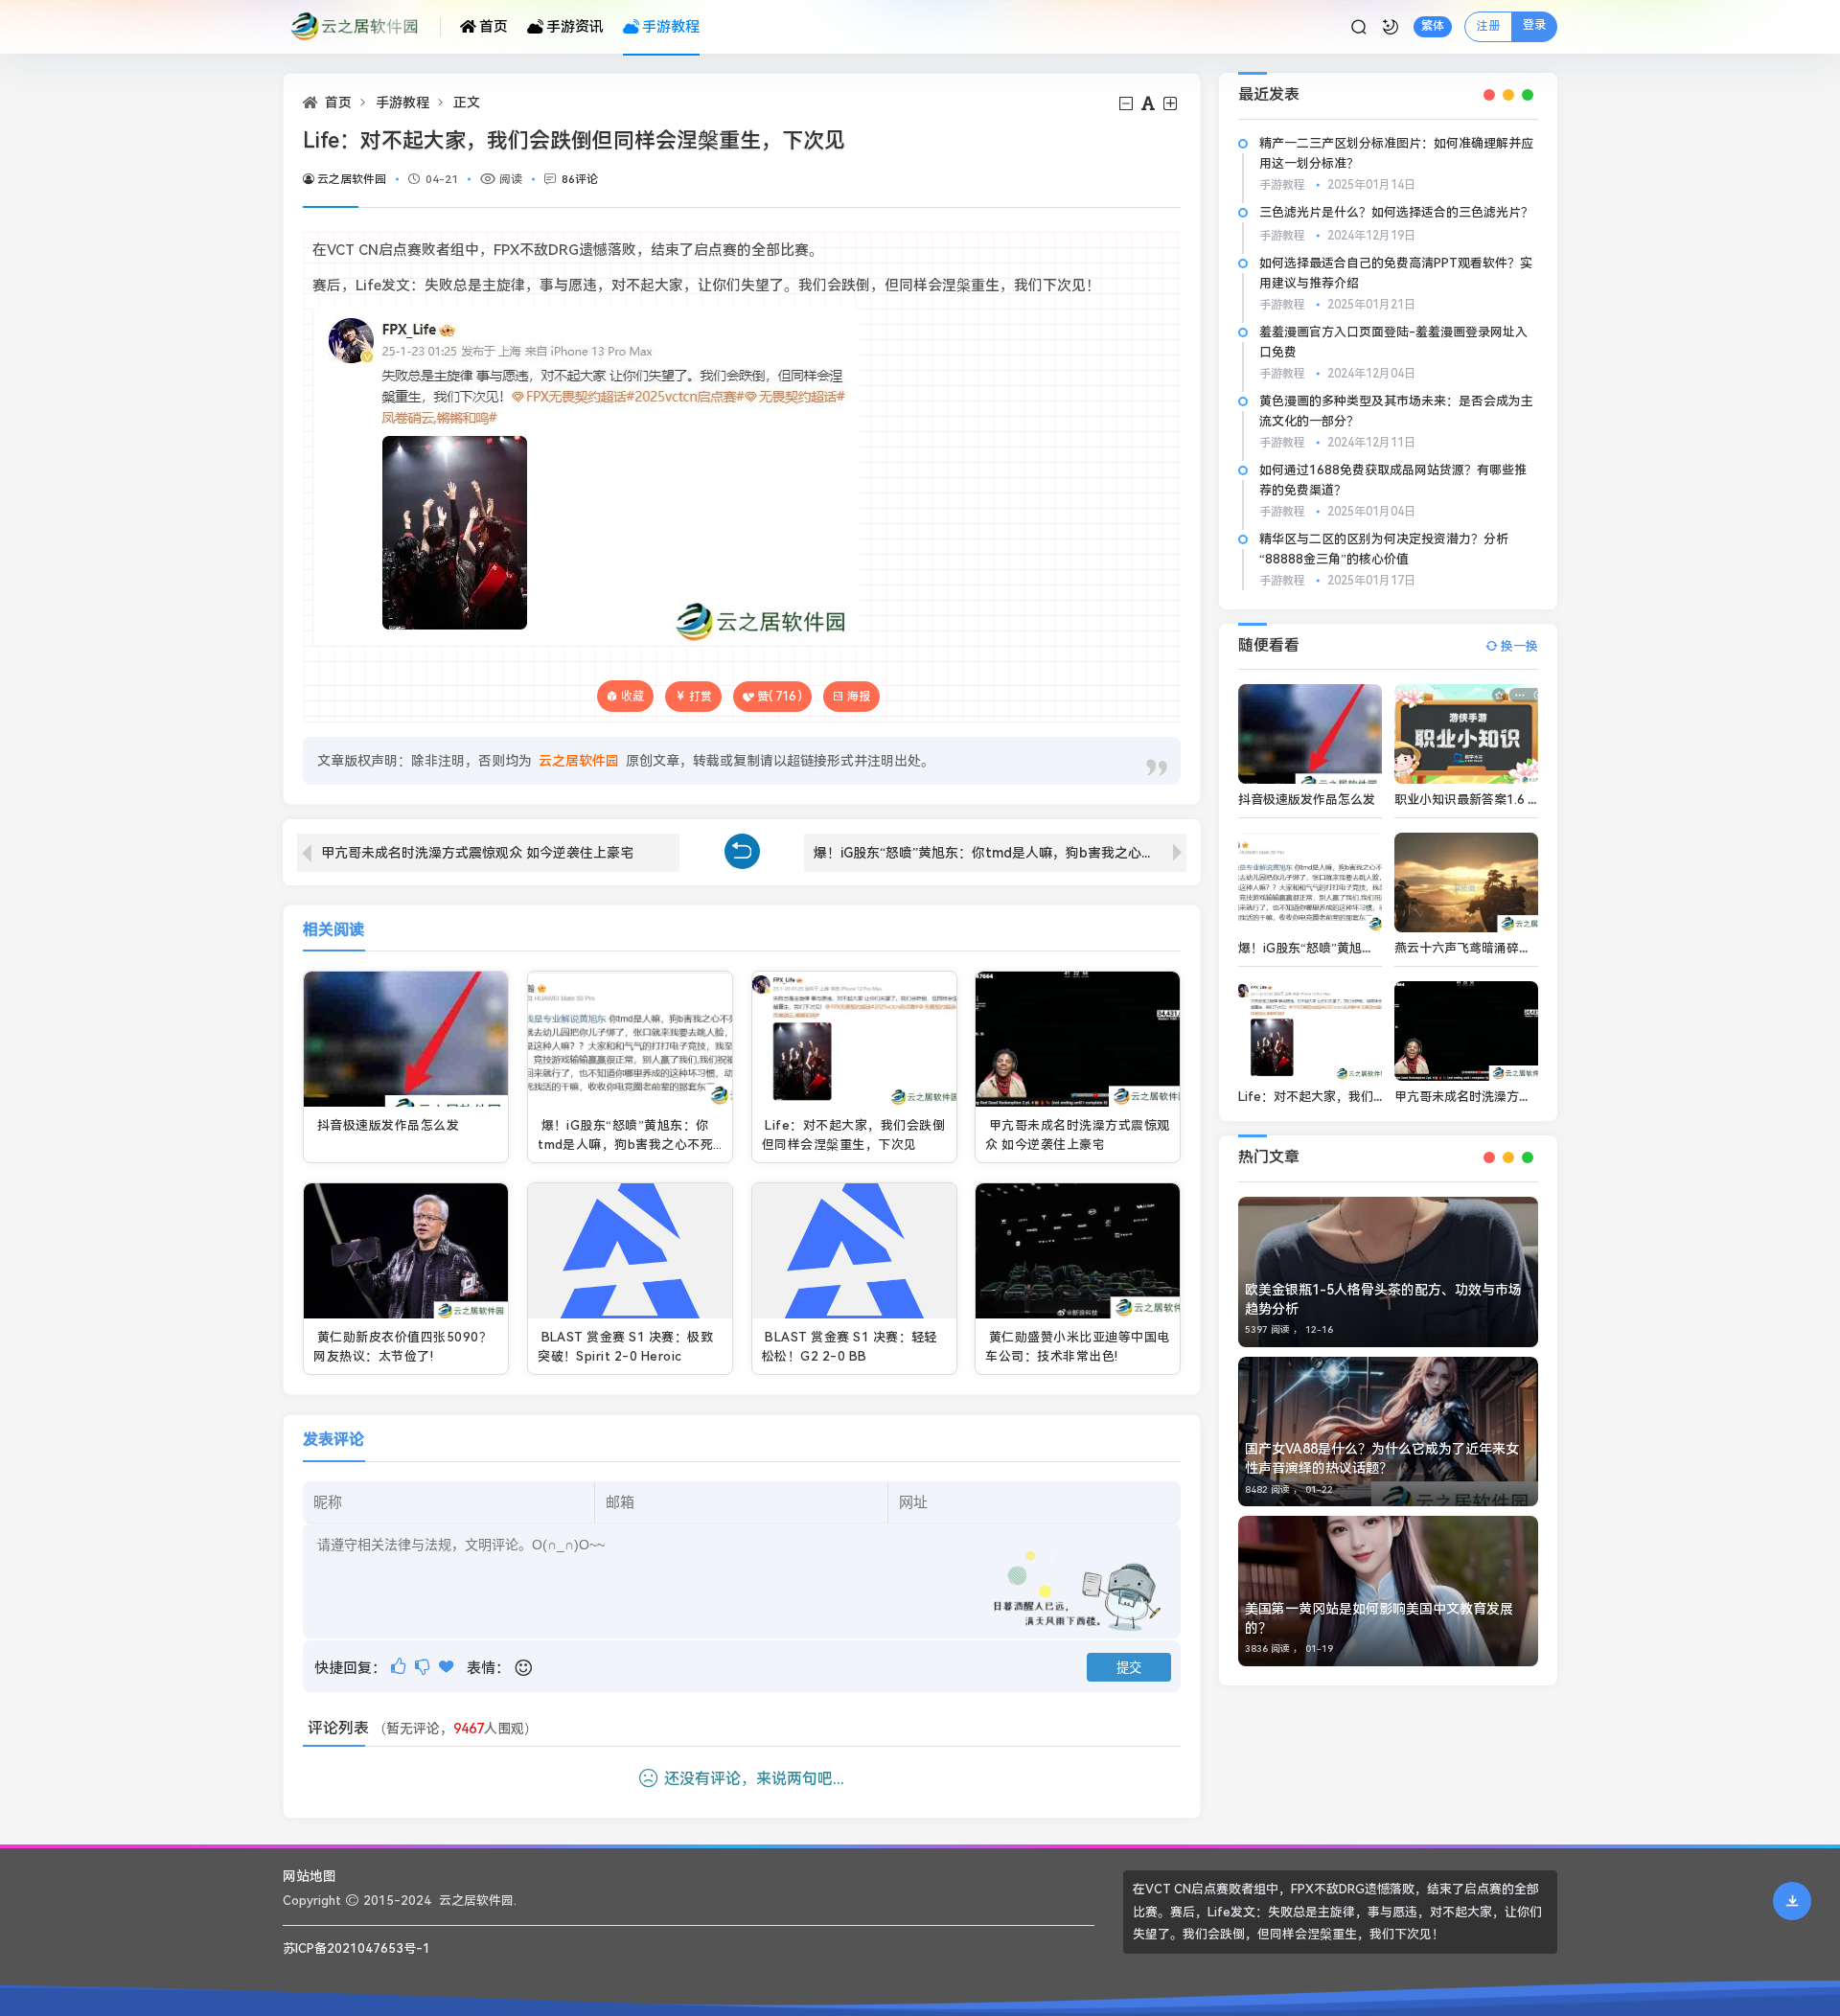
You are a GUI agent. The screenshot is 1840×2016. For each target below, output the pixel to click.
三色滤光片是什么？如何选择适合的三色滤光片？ (1396, 212)
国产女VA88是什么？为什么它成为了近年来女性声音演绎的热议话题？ (1382, 1458)
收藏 (632, 696)
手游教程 (671, 27)
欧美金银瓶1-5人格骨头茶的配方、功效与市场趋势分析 (1383, 1299)
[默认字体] (1150, 104)
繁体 (1433, 26)
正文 (467, 103)
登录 (1534, 25)
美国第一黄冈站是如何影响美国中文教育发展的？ (1379, 1618)
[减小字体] (1127, 104)
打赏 (701, 697)
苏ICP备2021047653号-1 (356, 1948)
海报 (859, 697)
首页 (494, 27)
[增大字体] (1172, 104)
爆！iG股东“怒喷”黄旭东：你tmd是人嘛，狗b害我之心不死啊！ (1000, 853)
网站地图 (310, 1876)
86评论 (580, 179)
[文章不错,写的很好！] (400, 1667)
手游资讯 (575, 27)
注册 (1488, 26)
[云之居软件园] (362, 27)
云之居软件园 (352, 179)
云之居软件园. (478, 1901)
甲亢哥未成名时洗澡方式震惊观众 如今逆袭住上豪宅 (477, 853)
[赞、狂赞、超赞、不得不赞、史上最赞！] (448, 1667)
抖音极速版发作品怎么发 (388, 1125)
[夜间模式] (1391, 27)
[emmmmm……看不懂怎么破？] (424, 1667)
